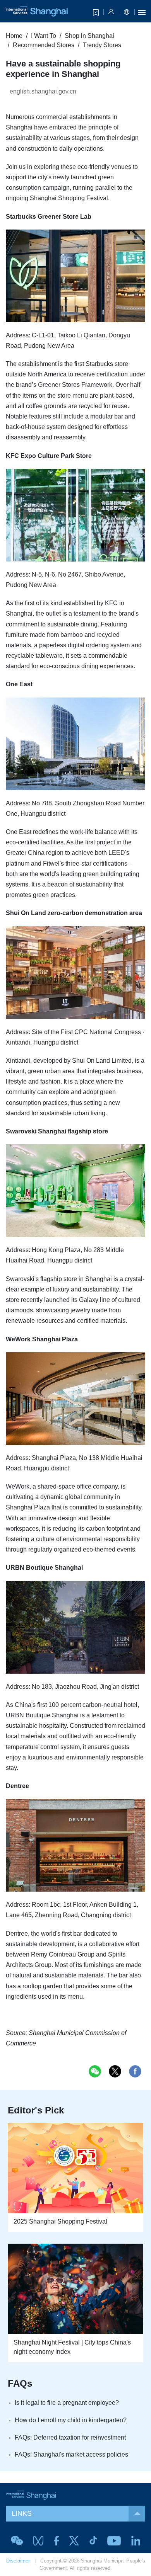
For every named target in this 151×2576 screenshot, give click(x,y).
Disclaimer (18, 2561)
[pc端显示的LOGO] (37, 11)
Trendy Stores (102, 45)
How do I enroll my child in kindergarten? (71, 2420)
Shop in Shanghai (89, 36)
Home (14, 36)
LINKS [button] (22, 2513)
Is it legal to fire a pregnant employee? (67, 2403)
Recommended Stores (44, 45)
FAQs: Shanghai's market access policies (71, 2454)
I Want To (44, 36)
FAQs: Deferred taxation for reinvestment (70, 2437)
